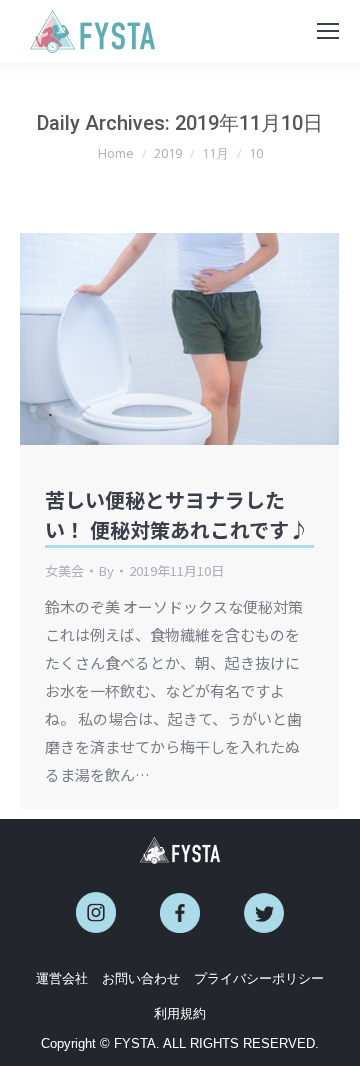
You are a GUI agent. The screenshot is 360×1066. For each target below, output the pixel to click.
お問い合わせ (141, 978)
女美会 (64, 570)
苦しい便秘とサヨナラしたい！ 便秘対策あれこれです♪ (177, 514)
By (106, 570)
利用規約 (180, 1013)
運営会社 (62, 978)
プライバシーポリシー (259, 978)
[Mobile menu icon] (328, 31)
